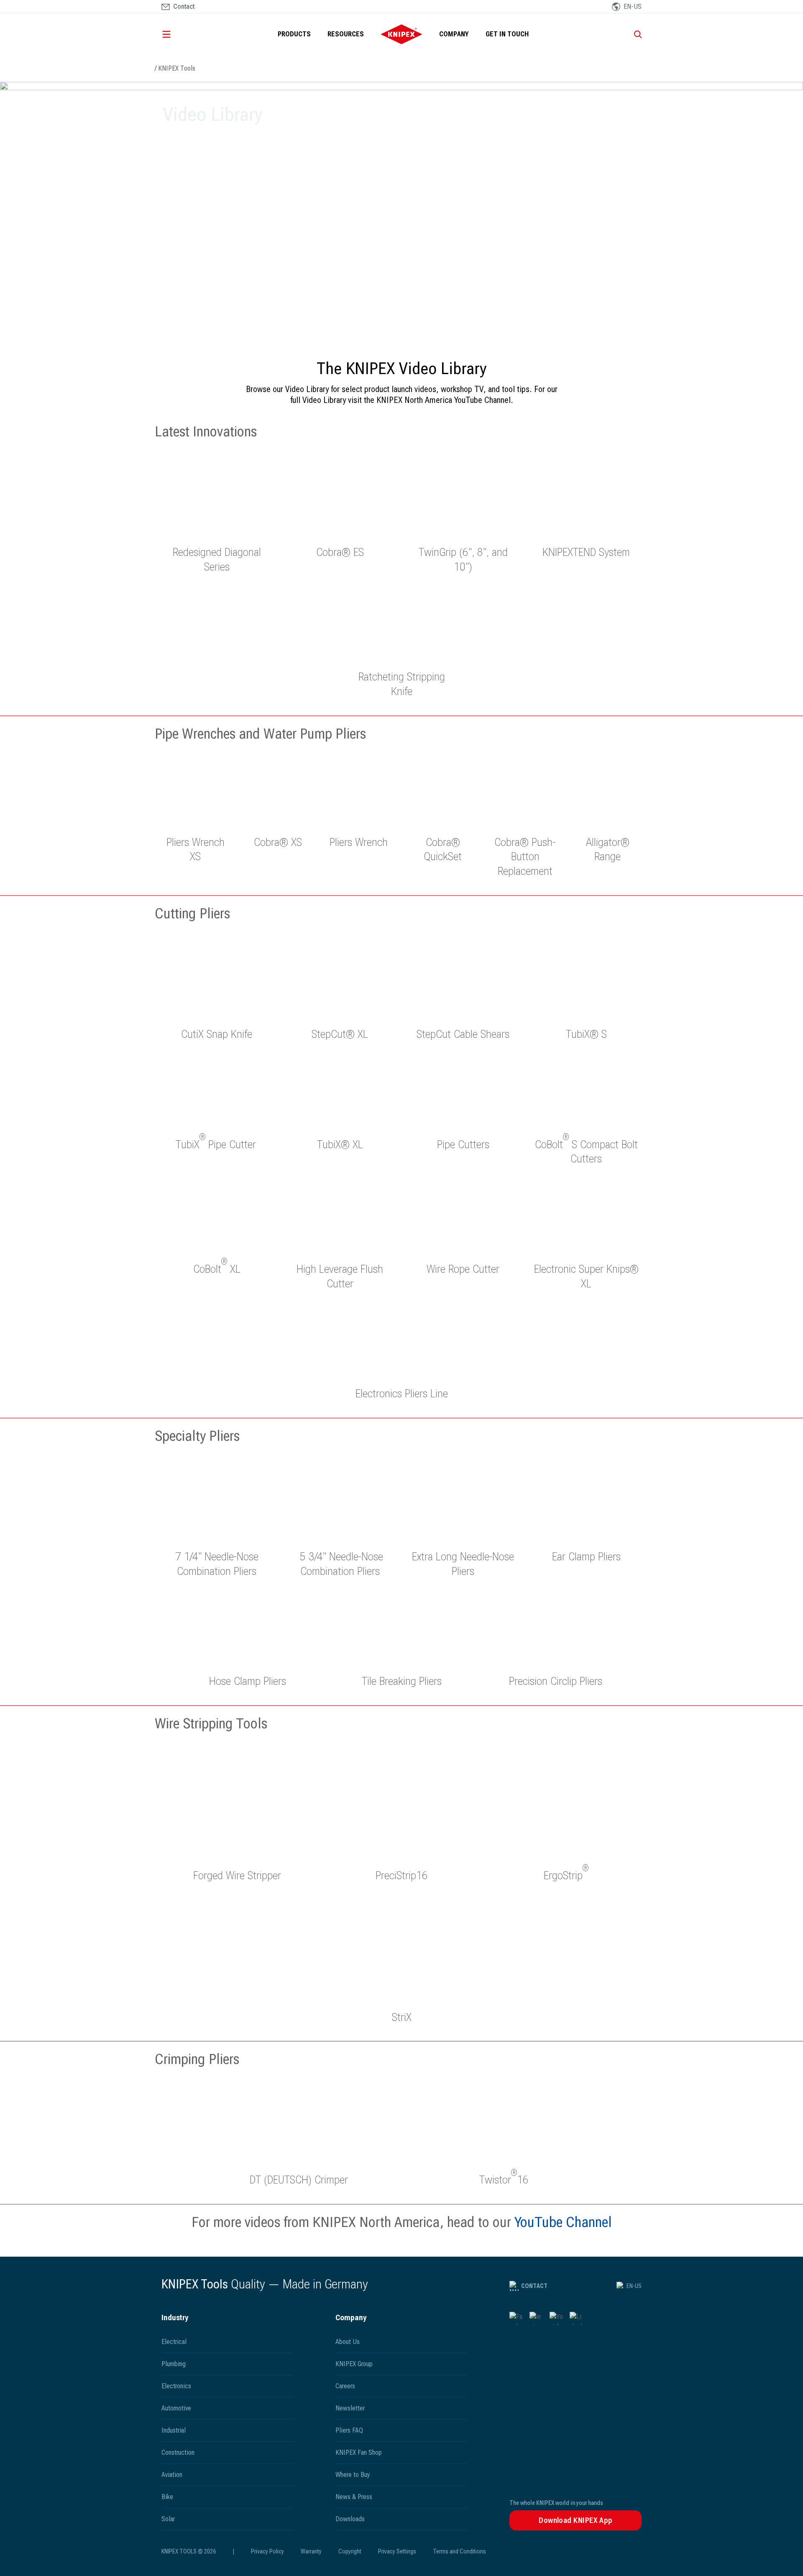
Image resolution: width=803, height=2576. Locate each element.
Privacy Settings (397, 2551)
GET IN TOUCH (507, 34)
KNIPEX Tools (177, 68)
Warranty (311, 2551)
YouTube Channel (563, 2222)
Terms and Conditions (459, 2551)
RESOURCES (346, 34)
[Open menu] (178, 34)
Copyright (350, 2551)
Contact (534, 2286)
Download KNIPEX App (576, 2520)
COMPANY (454, 34)
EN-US (634, 2286)
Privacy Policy (267, 2551)
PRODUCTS (294, 34)
